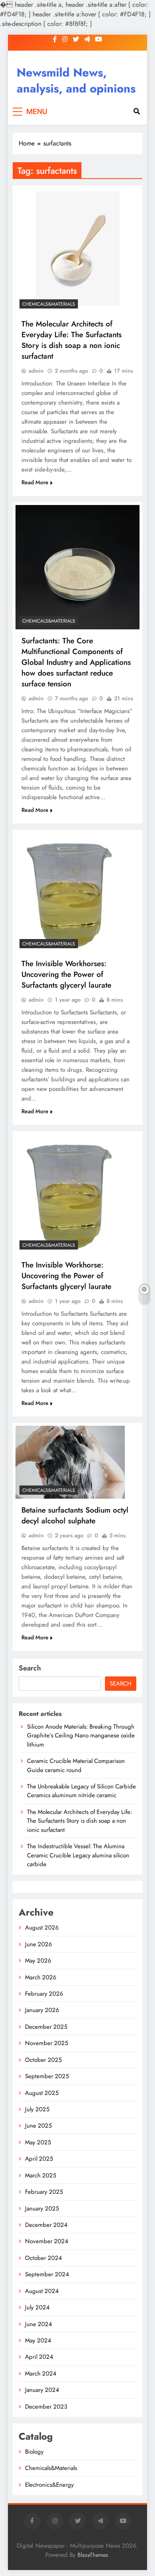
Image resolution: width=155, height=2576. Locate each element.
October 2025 (43, 2060)
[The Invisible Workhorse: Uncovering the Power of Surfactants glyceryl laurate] (72, 1194)
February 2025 (44, 2192)
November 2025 (46, 2043)
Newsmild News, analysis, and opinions (76, 81)
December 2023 (46, 2407)
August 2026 (42, 1928)
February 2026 (44, 1994)
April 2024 (39, 2357)
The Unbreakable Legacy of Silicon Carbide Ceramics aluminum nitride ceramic (81, 1791)
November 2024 (47, 2241)
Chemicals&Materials (49, 304)
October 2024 (44, 2258)
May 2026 (38, 1961)
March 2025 (41, 2175)
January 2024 (42, 2390)
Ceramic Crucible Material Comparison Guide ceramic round (76, 1765)
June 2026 (39, 1944)
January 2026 (42, 2010)
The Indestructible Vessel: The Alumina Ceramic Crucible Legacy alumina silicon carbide (78, 1855)
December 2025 (46, 2027)
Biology (34, 2452)
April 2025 (39, 2159)
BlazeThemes (93, 2555)
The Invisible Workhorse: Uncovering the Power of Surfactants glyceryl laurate (66, 1276)
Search (30, 1668)
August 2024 (42, 2291)
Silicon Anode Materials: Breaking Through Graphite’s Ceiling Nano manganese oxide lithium (81, 1736)
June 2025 (38, 2126)
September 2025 (47, 2076)
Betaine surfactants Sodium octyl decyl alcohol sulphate (75, 1515)
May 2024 (38, 2340)
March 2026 (41, 1977)
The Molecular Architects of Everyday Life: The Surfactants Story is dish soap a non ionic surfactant (72, 340)
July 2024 (37, 2307)
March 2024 (41, 2374)
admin (36, 371)
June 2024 (39, 2324)
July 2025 (37, 2109)
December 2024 (46, 2225)
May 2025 (38, 2142)
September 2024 (47, 2274)
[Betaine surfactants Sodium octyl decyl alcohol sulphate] (70, 1462)
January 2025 (42, 2209)
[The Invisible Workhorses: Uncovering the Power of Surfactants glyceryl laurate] (72, 892)
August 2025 (42, 2093)
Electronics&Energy (49, 2485)
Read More (35, 482)
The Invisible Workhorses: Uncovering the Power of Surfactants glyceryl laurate (66, 974)
